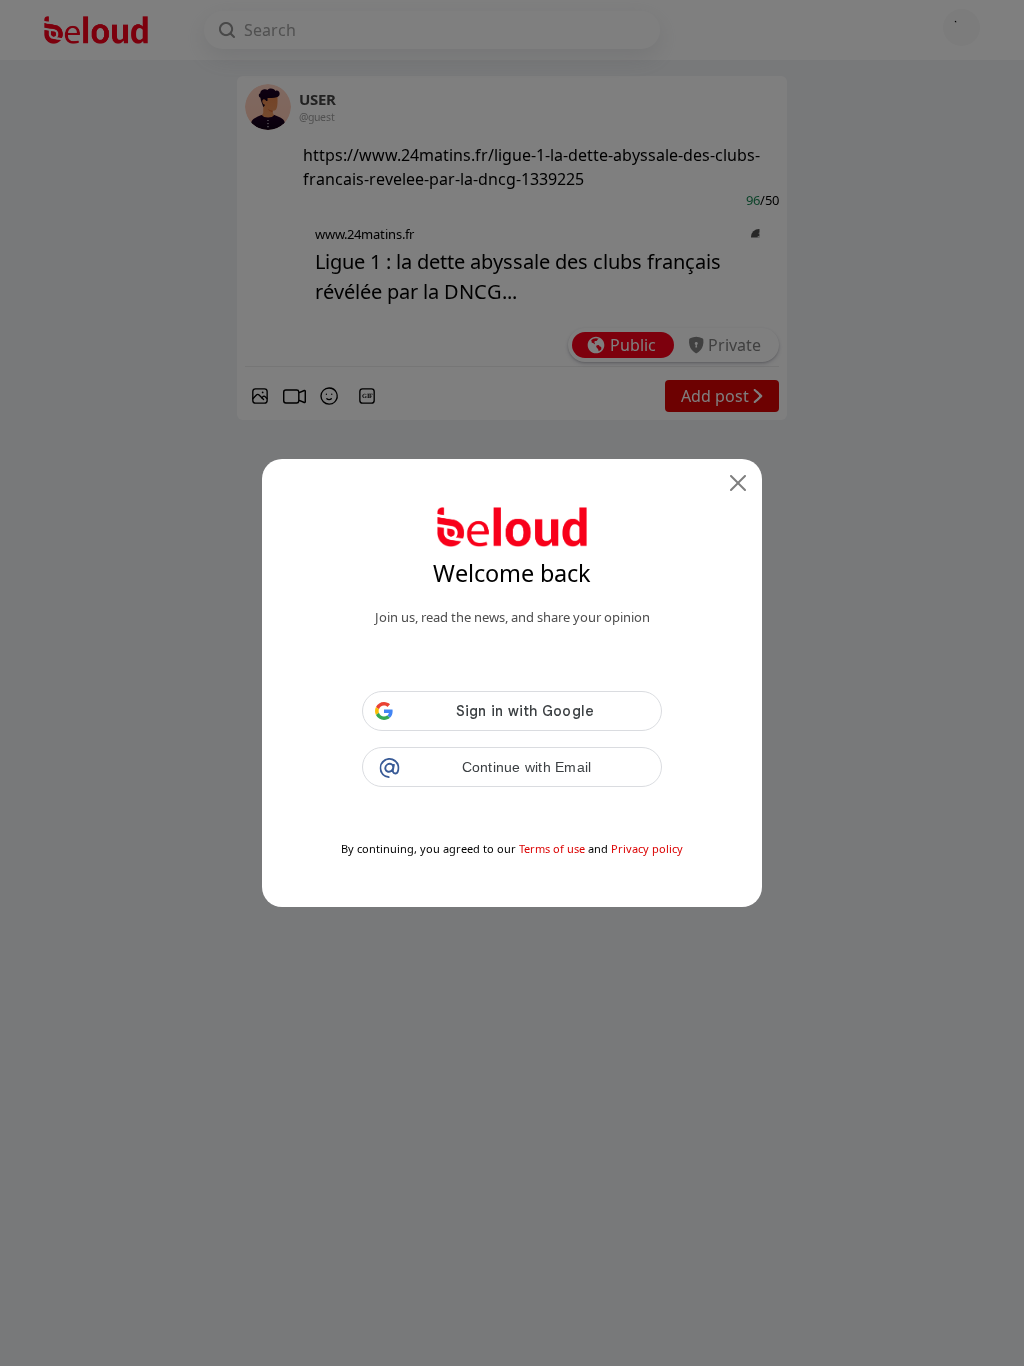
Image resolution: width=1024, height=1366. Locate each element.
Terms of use (552, 848)
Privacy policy (647, 848)
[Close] (738, 483)
